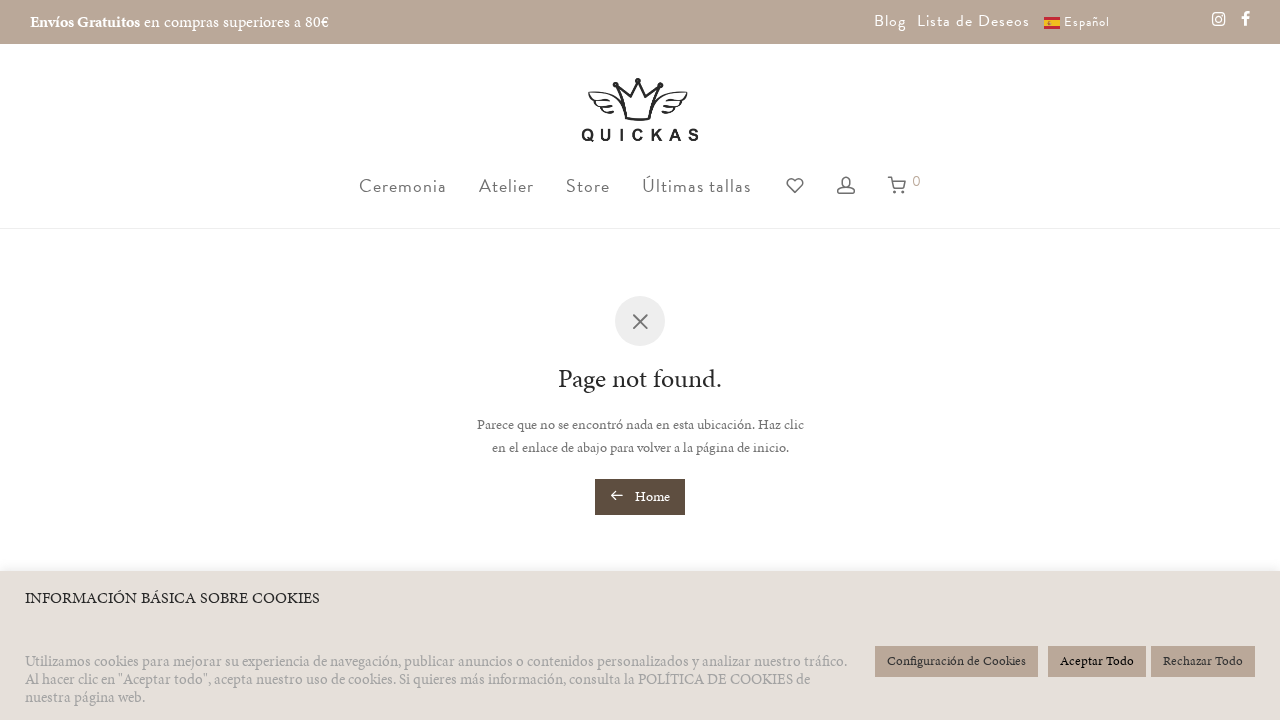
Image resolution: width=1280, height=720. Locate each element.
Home (651, 496)
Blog (890, 21)
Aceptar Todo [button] (1097, 661)
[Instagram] (1219, 18)
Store (588, 185)
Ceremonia (403, 185)
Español (1085, 22)
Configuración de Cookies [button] (956, 661)
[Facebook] (1245, 18)
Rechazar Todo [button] (1203, 661)
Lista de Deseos (973, 21)
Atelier (506, 185)
